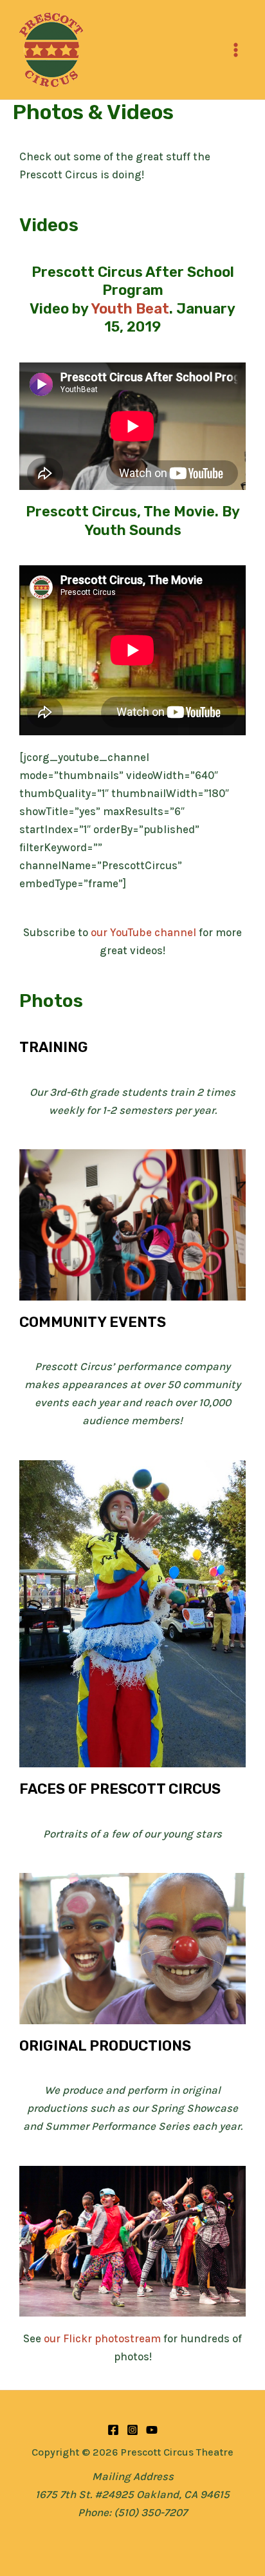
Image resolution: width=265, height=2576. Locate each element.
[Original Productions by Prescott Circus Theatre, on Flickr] (132, 2240)
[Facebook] (113, 2430)
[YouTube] (152, 2430)
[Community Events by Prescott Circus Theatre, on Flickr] (132, 1612)
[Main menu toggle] (236, 50)
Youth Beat (130, 309)
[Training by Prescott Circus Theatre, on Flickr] (132, 1224)
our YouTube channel (143, 932)
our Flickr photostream (102, 2338)
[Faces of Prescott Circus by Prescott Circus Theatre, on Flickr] (132, 1947)
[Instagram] (132, 2430)
